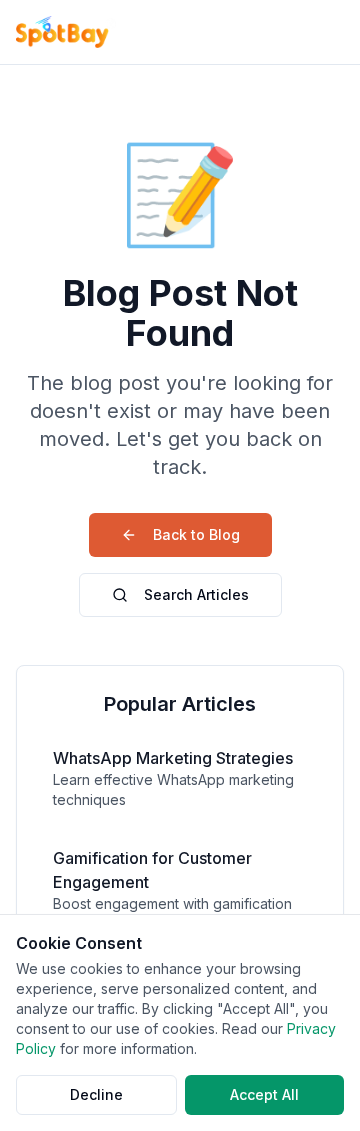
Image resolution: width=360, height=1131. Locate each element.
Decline (96, 1094)
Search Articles (196, 594)
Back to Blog (196, 534)
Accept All (264, 1094)
